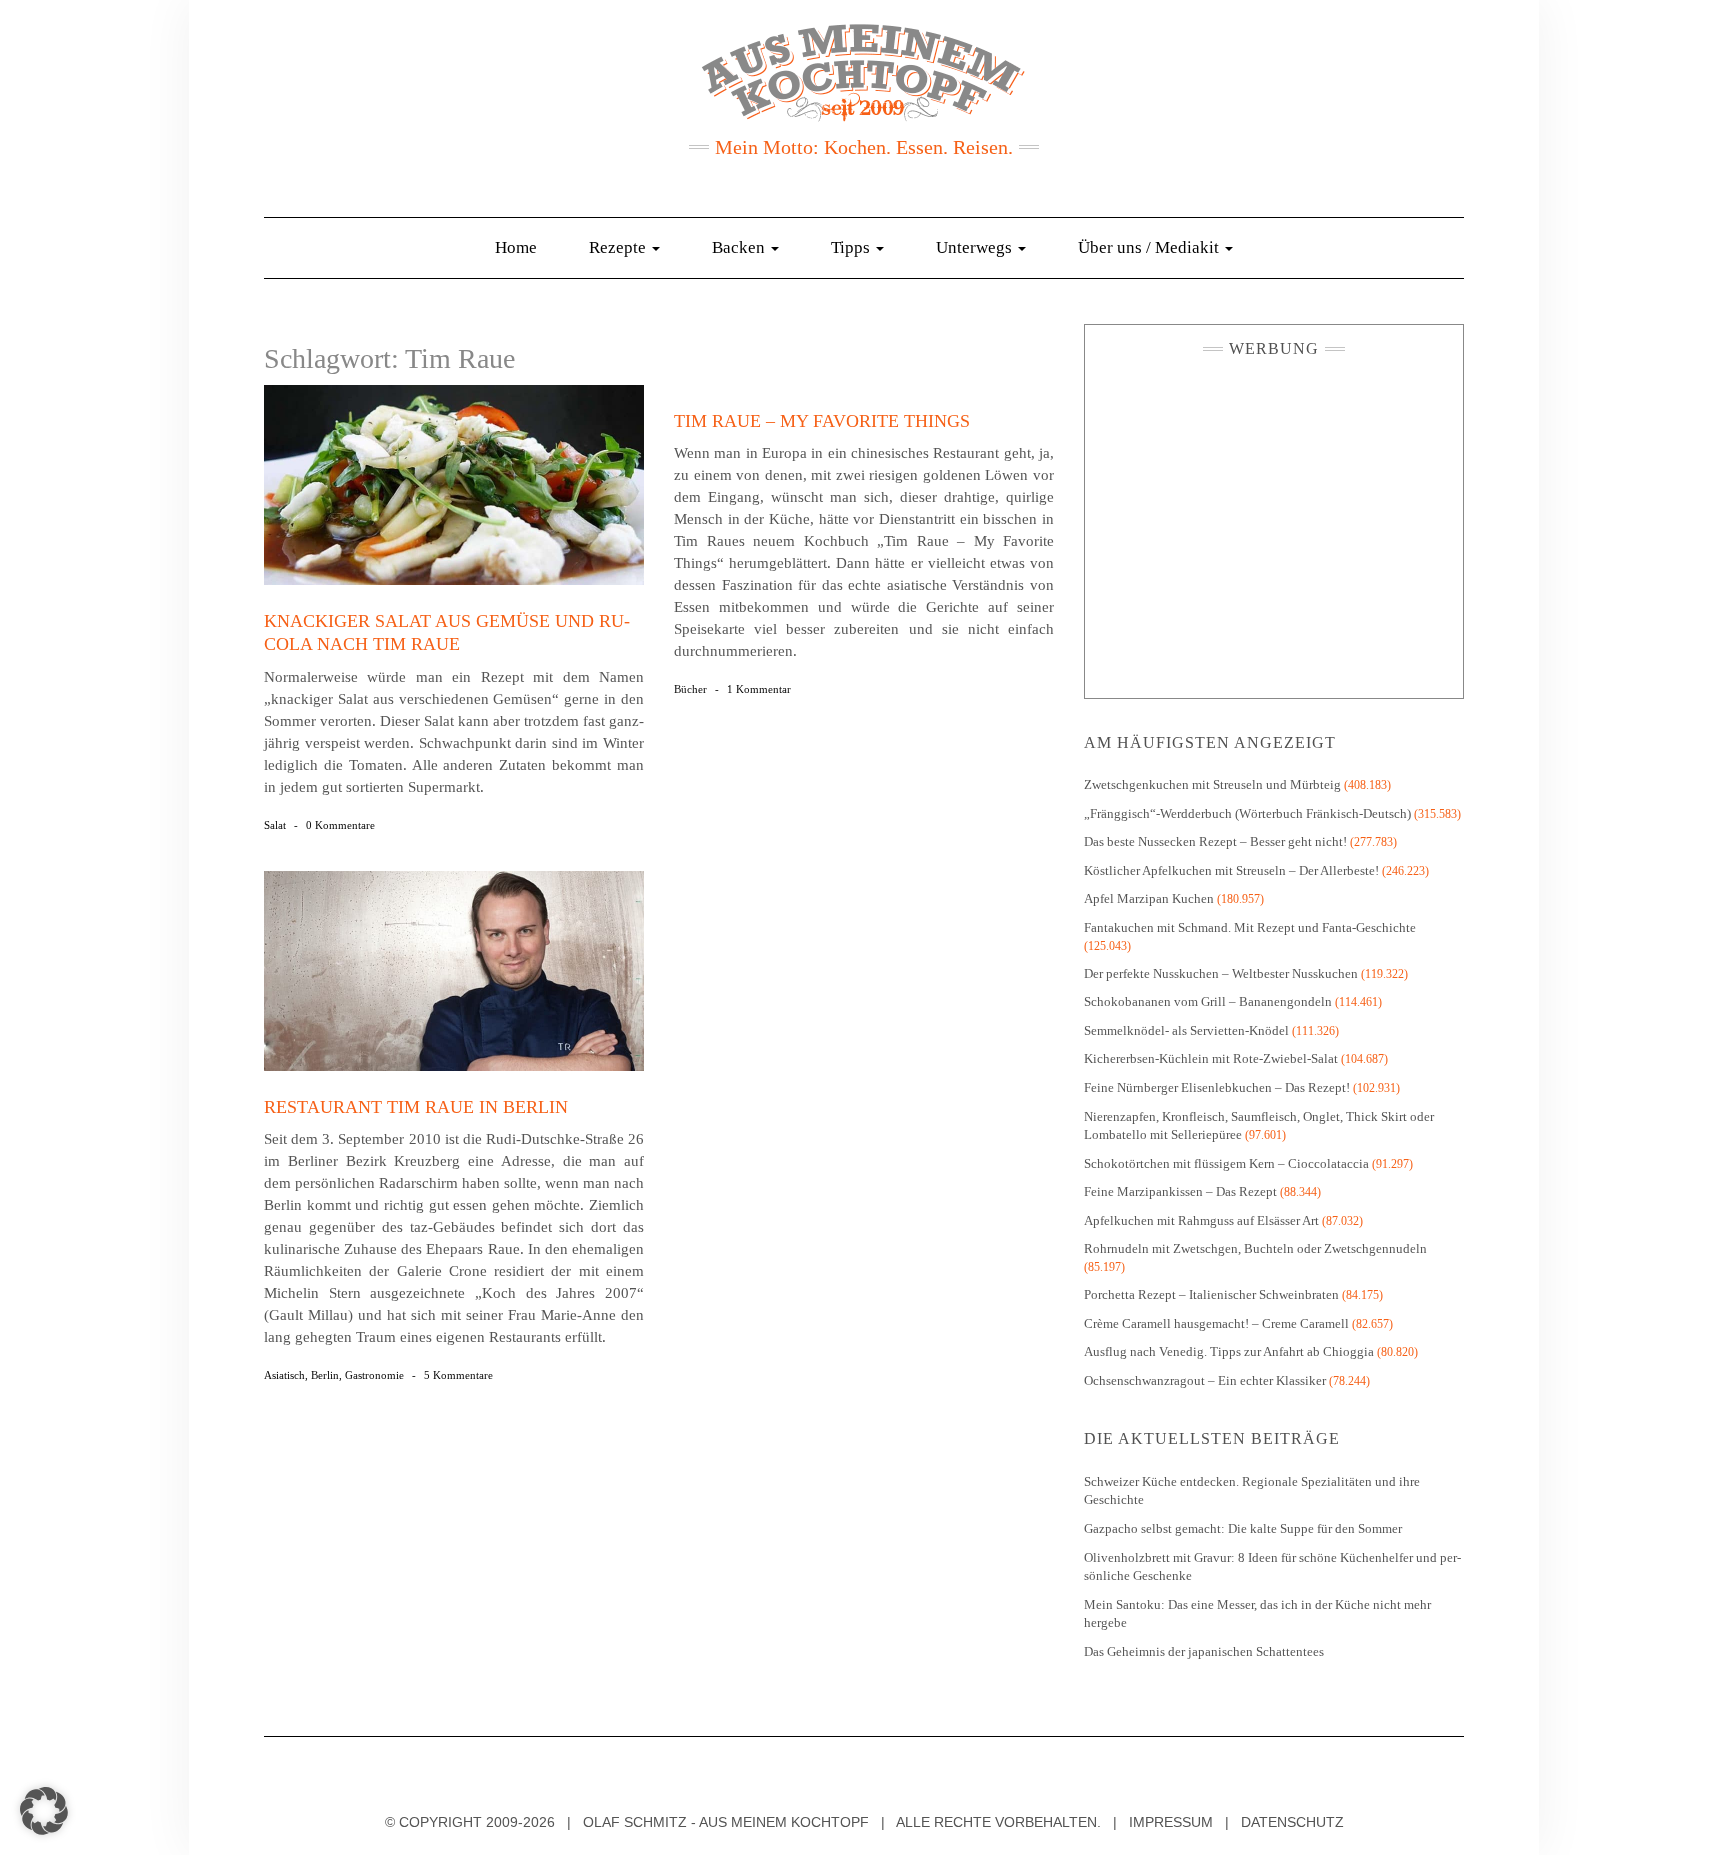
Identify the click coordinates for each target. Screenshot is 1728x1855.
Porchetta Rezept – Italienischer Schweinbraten (1211, 1294)
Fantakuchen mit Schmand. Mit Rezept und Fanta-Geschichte (1250, 927)
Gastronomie (374, 1375)
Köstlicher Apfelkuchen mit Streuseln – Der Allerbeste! (1231, 870)
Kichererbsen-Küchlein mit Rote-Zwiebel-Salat (1211, 1058)
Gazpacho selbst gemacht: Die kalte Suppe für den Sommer (1243, 1528)
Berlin (325, 1375)
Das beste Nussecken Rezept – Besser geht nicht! (1215, 841)
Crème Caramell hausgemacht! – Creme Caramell (1216, 1323)
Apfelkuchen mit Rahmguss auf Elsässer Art (1201, 1220)
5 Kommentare (458, 1375)
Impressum (1171, 1822)
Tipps (852, 247)
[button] (44, 1811)
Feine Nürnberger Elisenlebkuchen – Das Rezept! (1217, 1087)
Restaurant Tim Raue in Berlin (416, 1107)
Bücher (690, 689)
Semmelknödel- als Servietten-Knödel (1186, 1030)
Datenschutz (1292, 1822)
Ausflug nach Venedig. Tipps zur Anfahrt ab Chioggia (1229, 1351)
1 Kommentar (759, 689)
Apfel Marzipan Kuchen (1149, 898)
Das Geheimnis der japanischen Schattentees (1204, 1651)
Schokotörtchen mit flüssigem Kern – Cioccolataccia (1226, 1163)
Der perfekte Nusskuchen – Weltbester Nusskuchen (1221, 973)
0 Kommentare (340, 825)
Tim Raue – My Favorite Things (822, 421)
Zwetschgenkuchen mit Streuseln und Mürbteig (1212, 784)
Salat (275, 825)
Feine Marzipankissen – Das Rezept (1180, 1191)
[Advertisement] (1274, 523)
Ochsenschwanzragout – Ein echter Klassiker (1205, 1380)
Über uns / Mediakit (1150, 247)
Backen (740, 247)
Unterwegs (976, 247)
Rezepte (619, 247)
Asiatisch (284, 1375)
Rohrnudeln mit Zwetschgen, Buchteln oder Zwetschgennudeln (1255, 1248)
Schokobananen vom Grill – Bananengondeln (1208, 1001)
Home (516, 247)
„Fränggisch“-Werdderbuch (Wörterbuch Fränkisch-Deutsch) (1247, 813)
